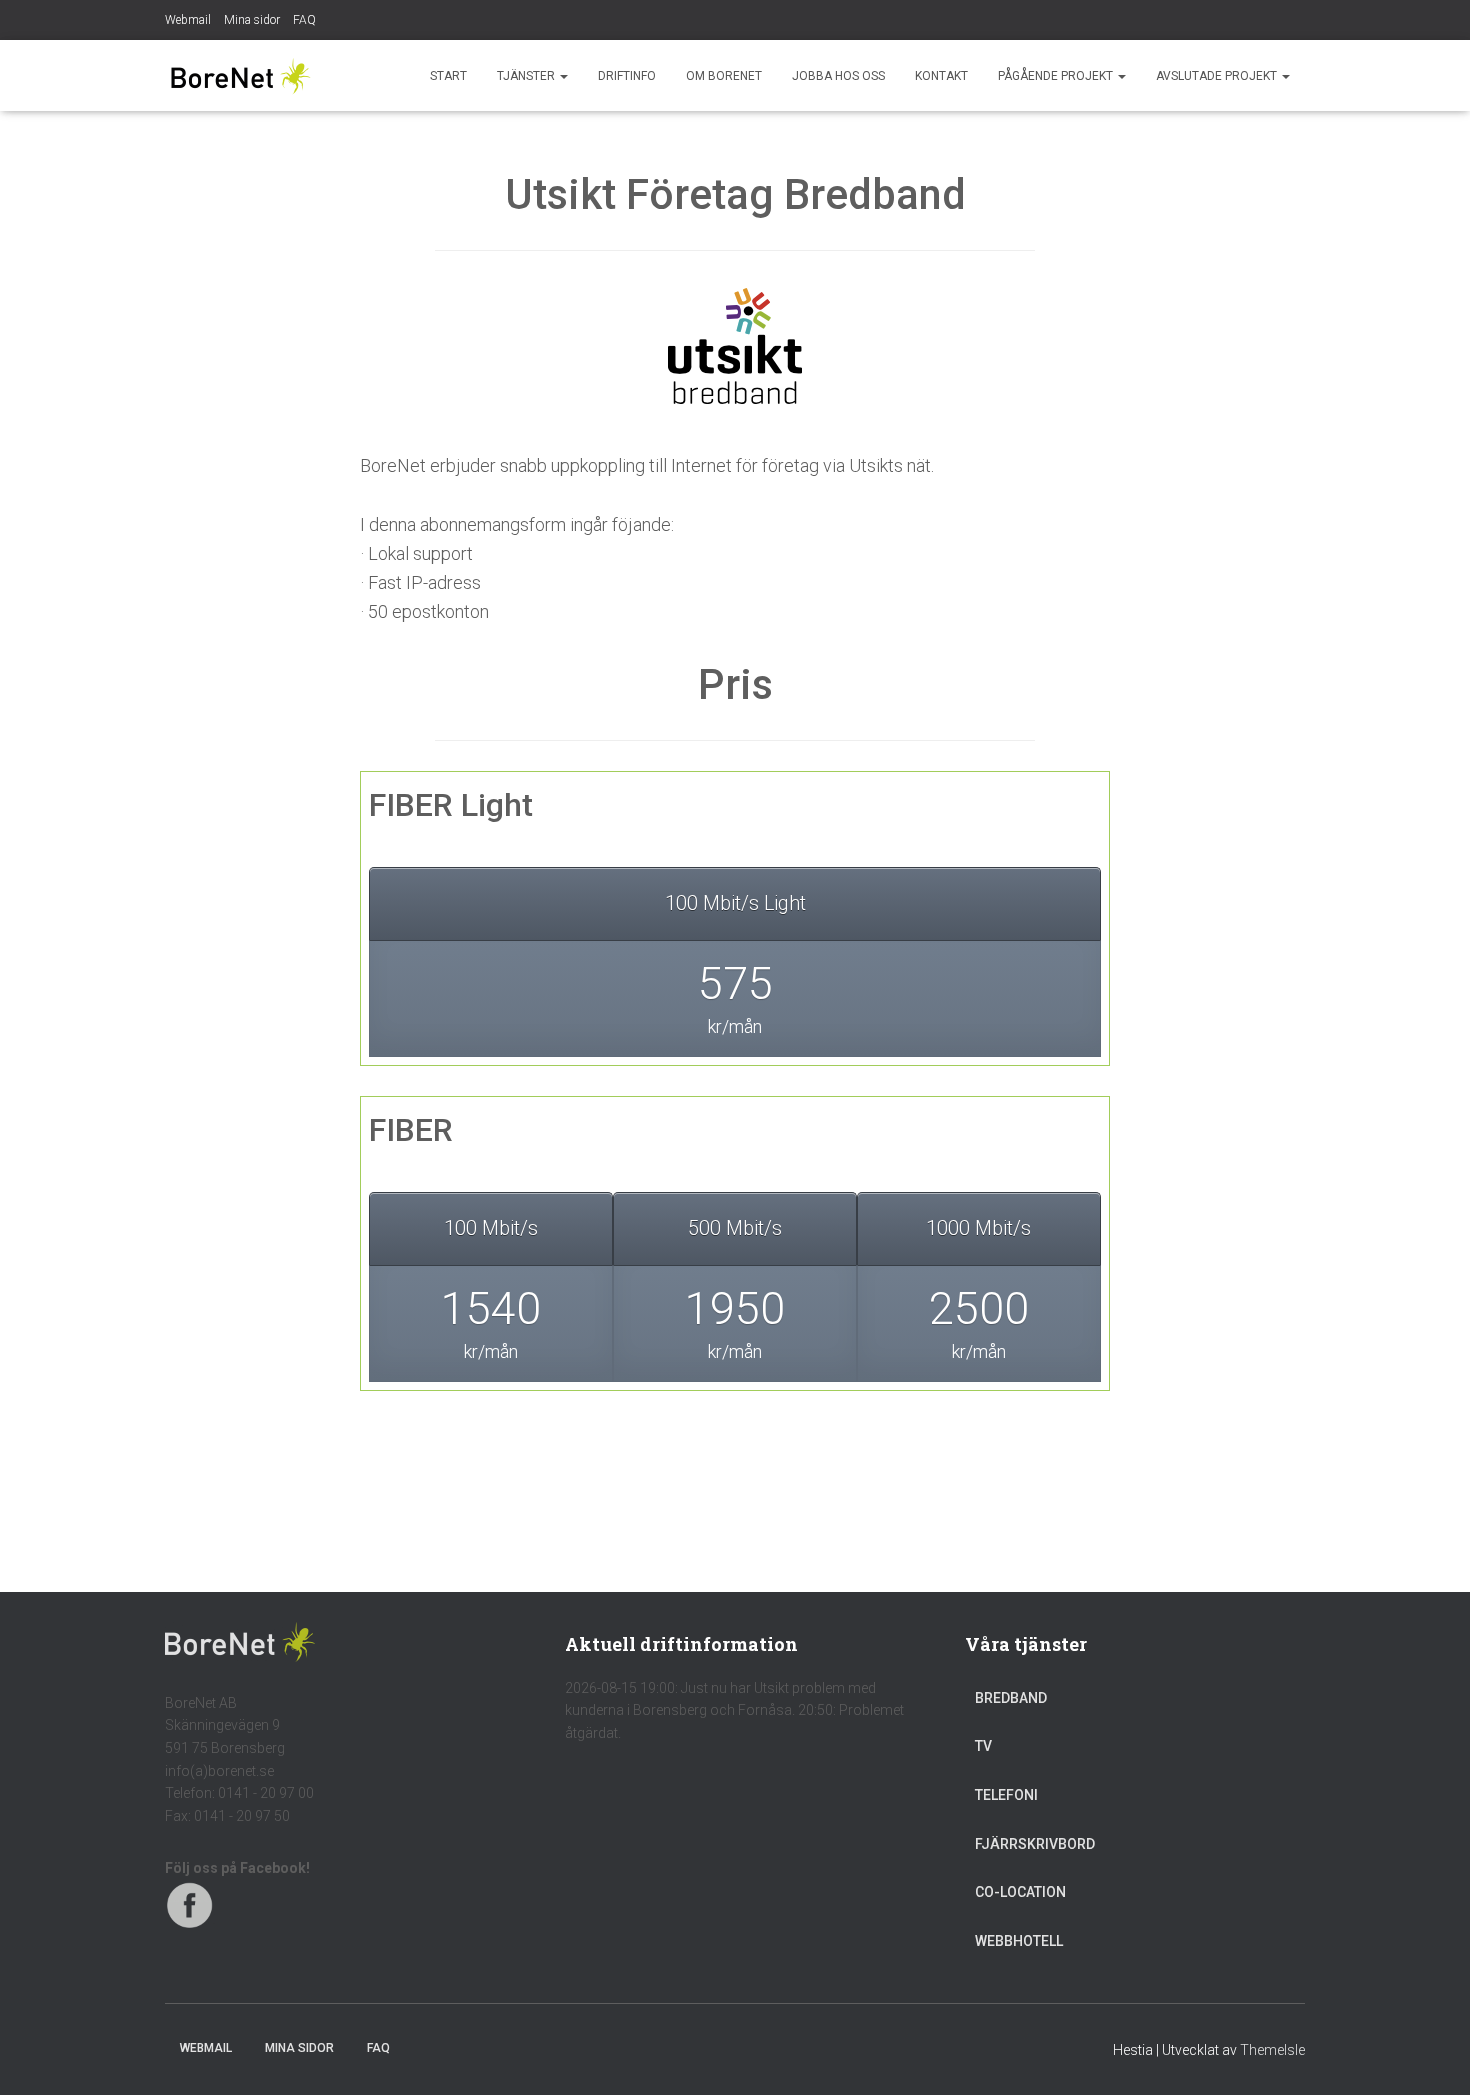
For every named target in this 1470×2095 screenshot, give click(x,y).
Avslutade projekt (1218, 76)
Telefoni (1006, 1795)
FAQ (304, 20)
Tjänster (527, 76)
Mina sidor (252, 20)
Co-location (1020, 1892)
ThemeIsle (1272, 2050)
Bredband (1011, 1698)
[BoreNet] (240, 76)
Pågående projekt (1057, 76)
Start (448, 76)
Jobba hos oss (838, 76)
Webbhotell (1019, 1941)
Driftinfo (627, 76)
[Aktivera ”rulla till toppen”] (1430, 2055)
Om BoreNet (724, 76)
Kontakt (941, 76)
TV (983, 1746)
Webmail (188, 20)
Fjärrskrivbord (1035, 1844)
